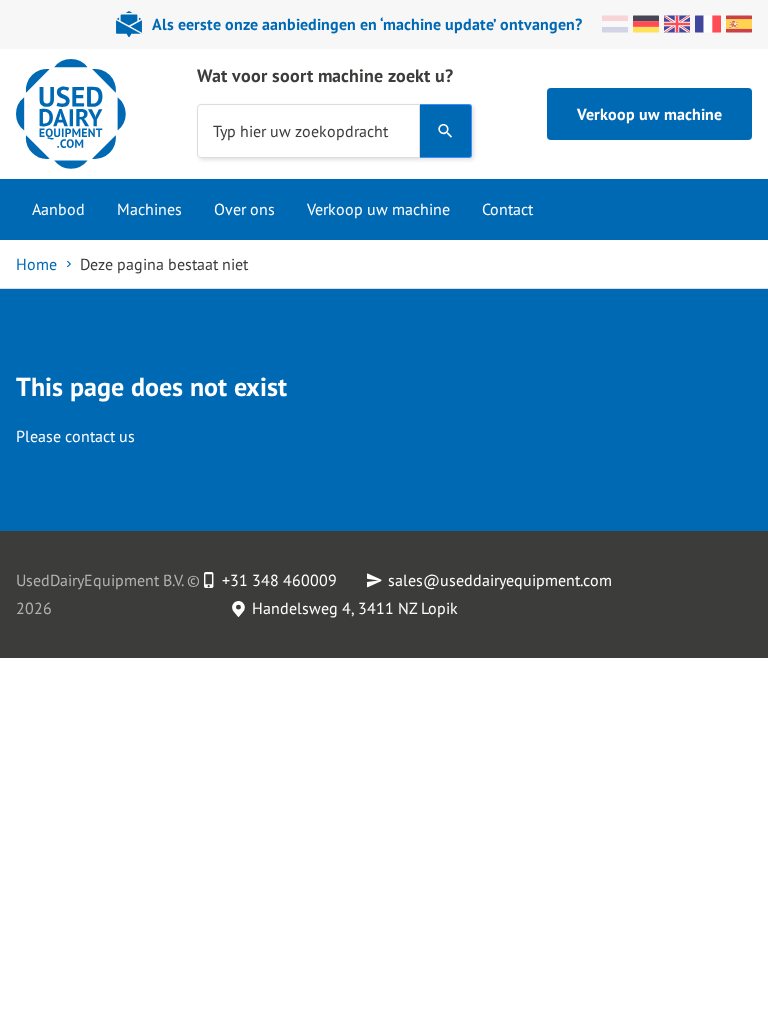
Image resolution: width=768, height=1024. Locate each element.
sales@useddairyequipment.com (500, 580)
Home (36, 264)
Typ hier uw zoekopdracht (300, 130)
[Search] (446, 131)
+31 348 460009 (279, 580)
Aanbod (58, 209)
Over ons (244, 209)
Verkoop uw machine (649, 114)
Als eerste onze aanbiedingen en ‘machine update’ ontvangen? (367, 24)
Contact (507, 209)
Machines (149, 209)
